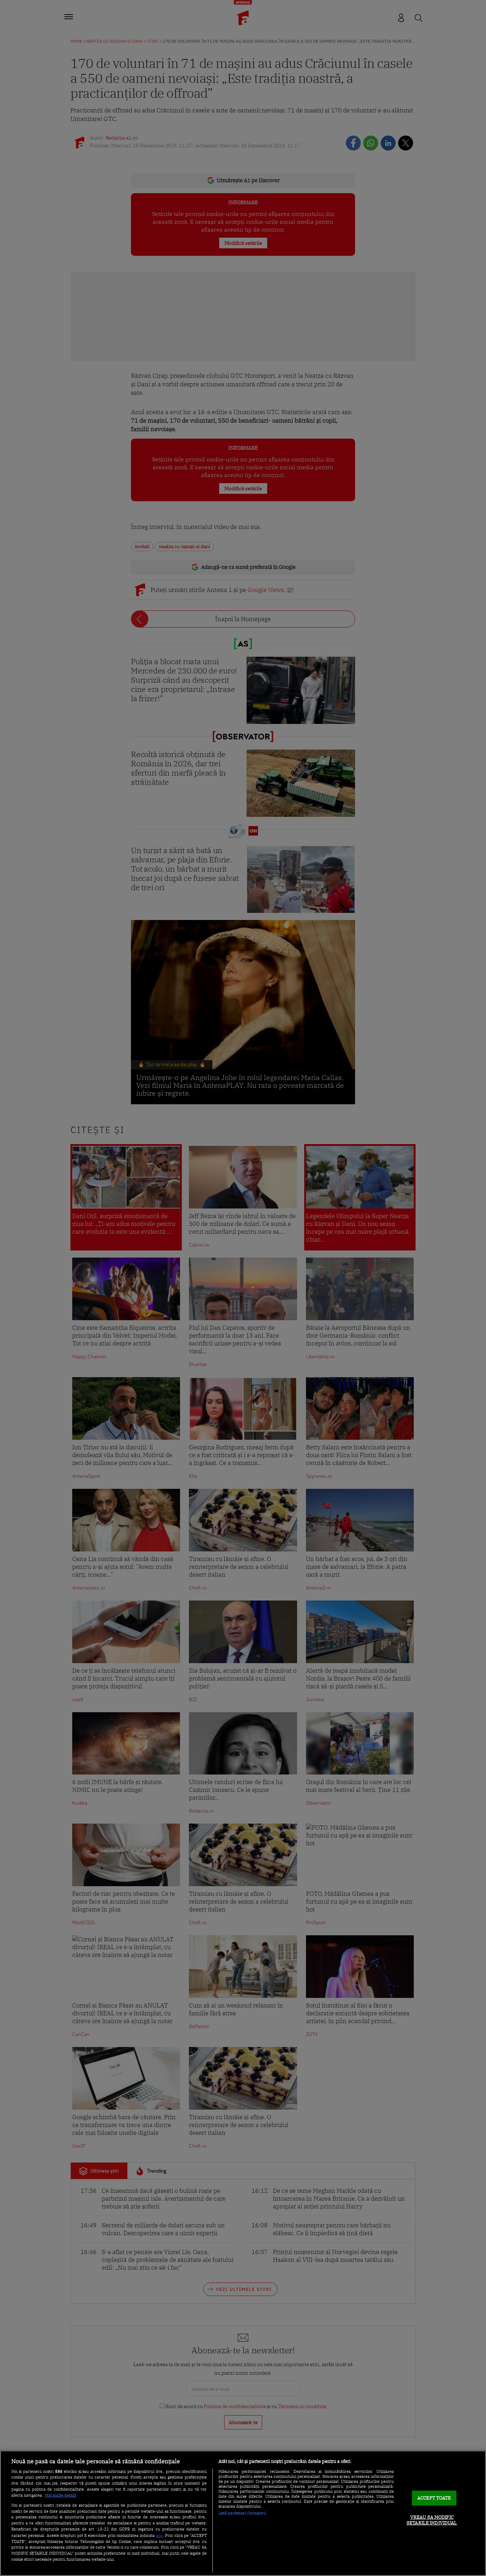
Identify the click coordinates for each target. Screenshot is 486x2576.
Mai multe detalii (60, 2495)
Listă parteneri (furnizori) (242, 2513)
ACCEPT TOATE (434, 2498)
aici (159, 2535)
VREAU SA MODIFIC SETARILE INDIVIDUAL (432, 2520)
